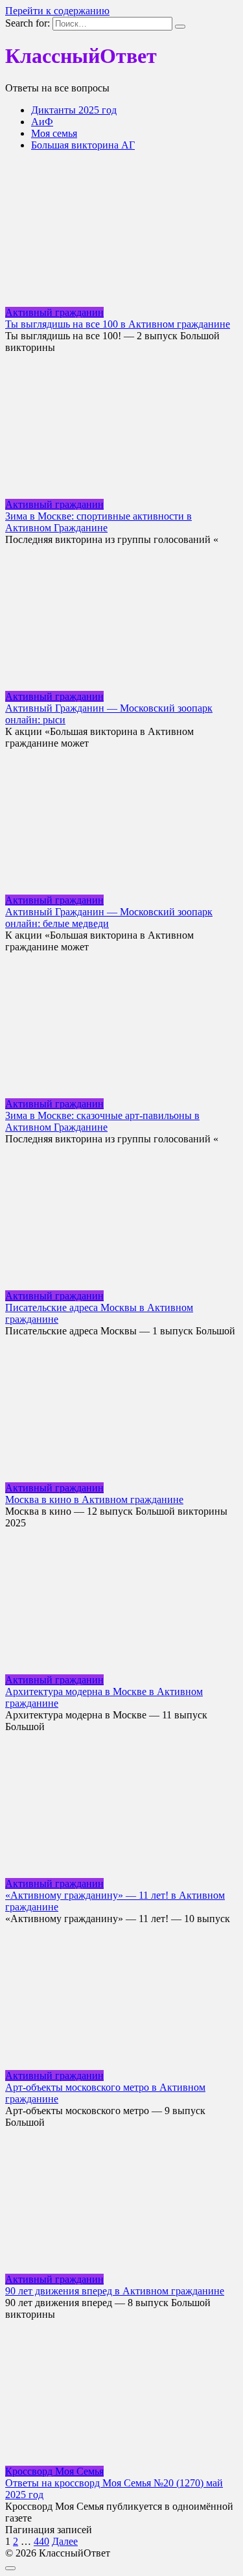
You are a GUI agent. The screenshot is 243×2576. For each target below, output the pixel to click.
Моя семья (54, 133)
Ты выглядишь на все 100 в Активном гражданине (118, 324)
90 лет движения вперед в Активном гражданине (115, 2291)
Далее (65, 2541)
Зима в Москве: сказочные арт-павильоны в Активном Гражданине (102, 1121)
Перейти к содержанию (57, 11)
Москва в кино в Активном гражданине (94, 1499)
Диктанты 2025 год (74, 110)
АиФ (42, 122)
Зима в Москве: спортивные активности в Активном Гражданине (98, 522)
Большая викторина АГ (83, 145)
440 (41, 2541)
